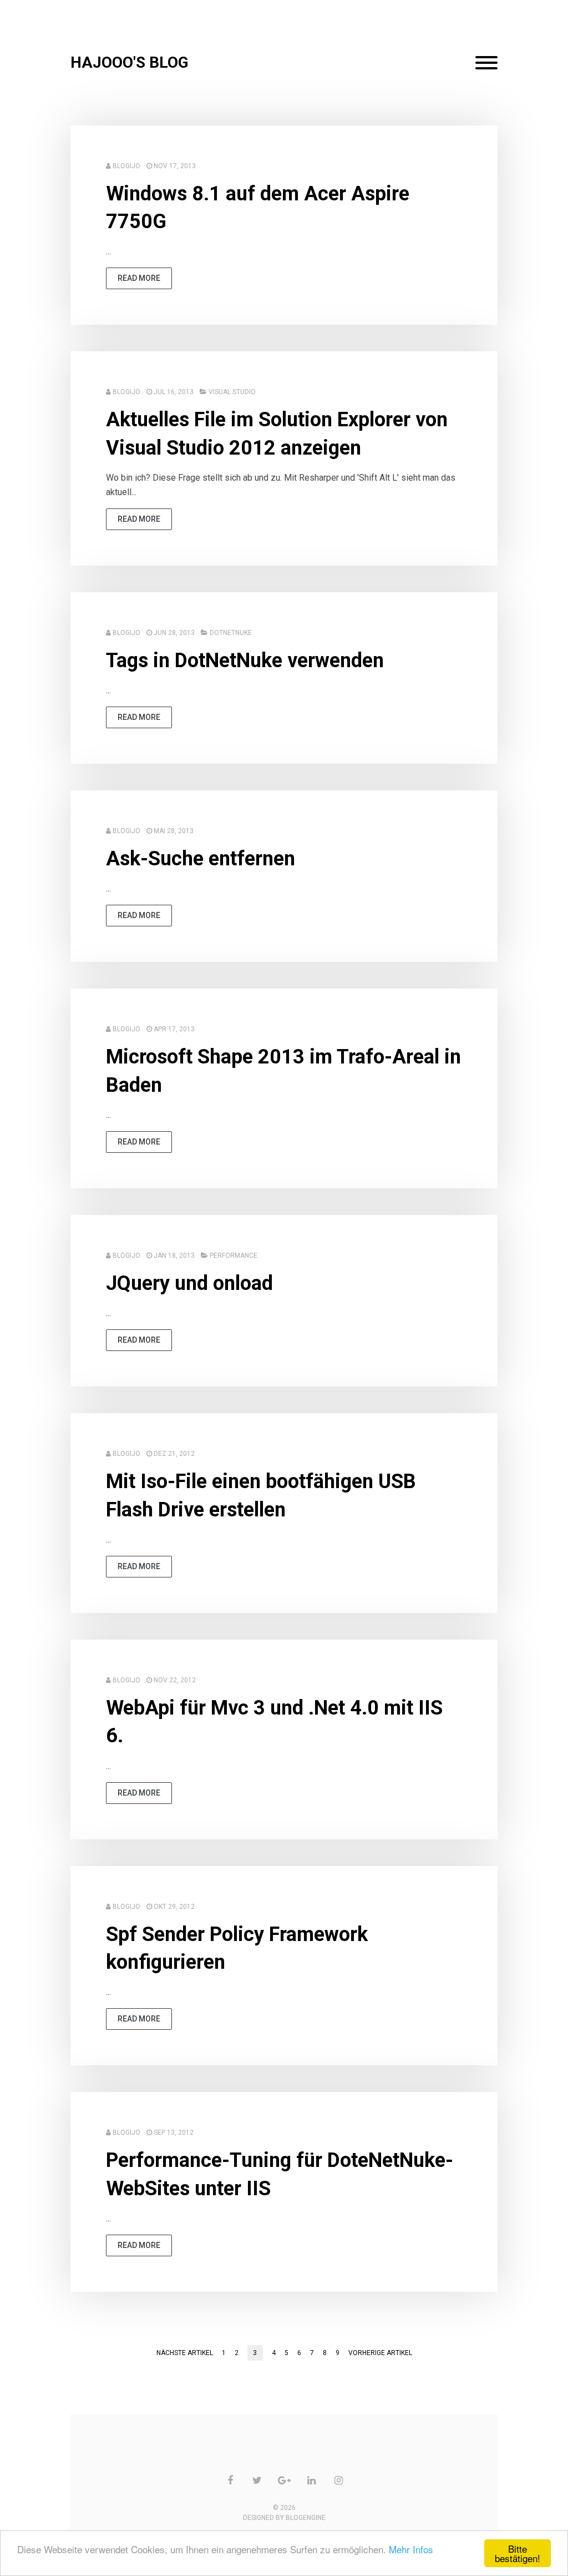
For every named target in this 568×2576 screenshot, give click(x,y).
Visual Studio (232, 392)
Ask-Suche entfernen (201, 859)
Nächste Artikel (185, 2353)
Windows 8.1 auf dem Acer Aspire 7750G (258, 208)
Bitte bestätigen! (518, 2553)
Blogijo (126, 166)
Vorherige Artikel (380, 2353)
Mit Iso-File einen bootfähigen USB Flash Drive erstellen (261, 1495)
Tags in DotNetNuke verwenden (245, 661)
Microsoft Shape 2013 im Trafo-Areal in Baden (283, 1071)
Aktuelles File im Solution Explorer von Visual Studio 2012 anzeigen (277, 433)
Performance (234, 1256)
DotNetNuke (231, 633)
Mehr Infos (411, 2549)
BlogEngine (306, 2518)
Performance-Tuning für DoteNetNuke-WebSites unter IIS (280, 2174)
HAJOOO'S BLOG (130, 62)
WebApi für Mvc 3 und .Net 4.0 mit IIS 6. (274, 1722)
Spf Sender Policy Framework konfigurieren (237, 1948)
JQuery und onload (189, 1283)
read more (139, 278)
